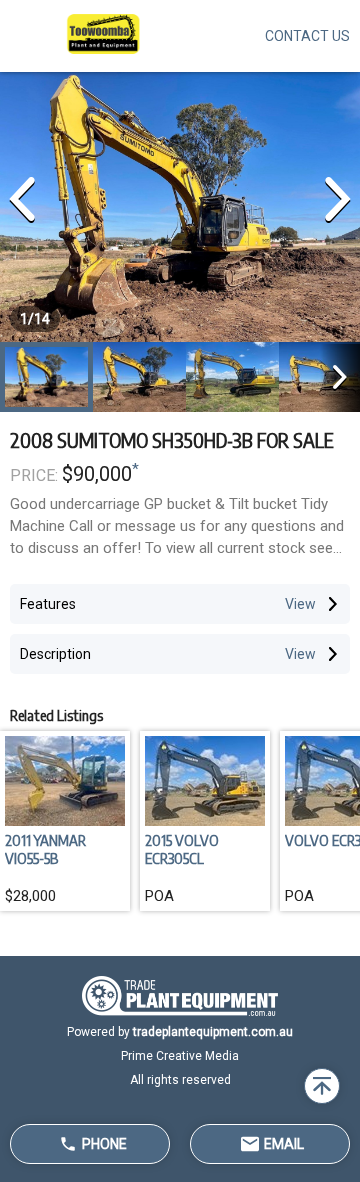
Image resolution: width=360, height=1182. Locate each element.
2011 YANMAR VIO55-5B (45, 849)
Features (48, 604)
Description (55, 654)
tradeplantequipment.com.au (213, 1032)
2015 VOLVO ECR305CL (182, 849)
